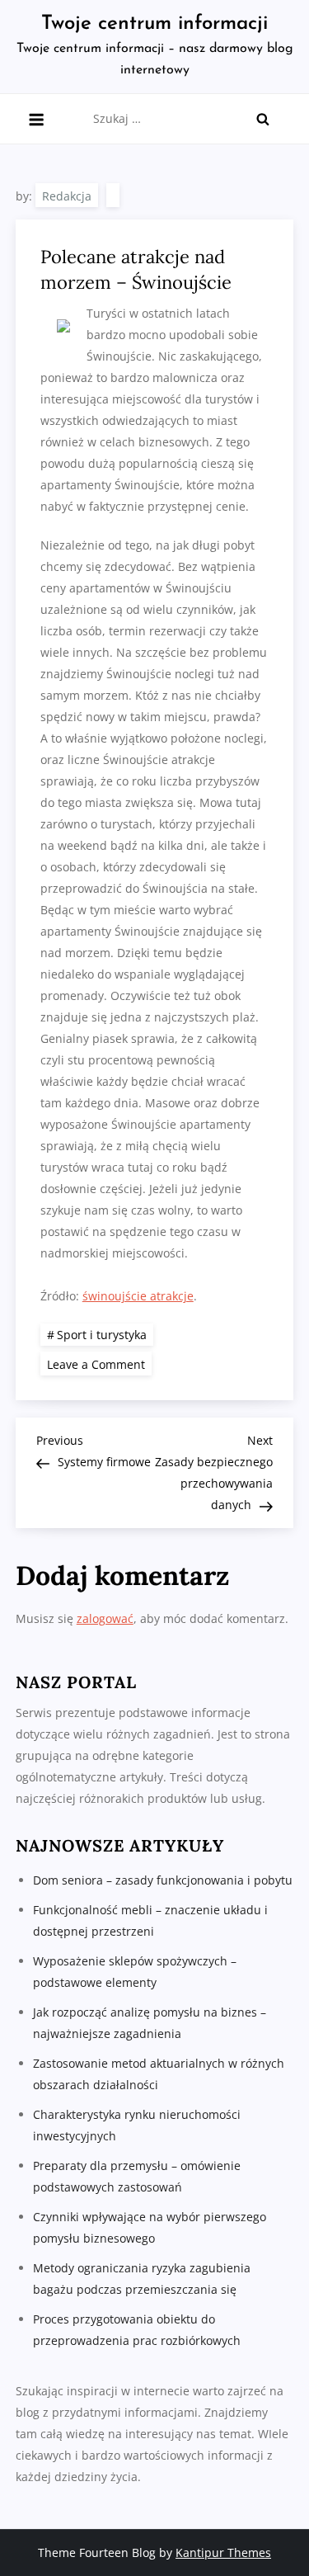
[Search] (263, 119)
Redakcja (67, 196)
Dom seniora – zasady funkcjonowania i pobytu (163, 1880)
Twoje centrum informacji (154, 24)
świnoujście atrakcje (138, 1296)
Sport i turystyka (102, 1335)
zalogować (105, 1618)
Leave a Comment (99, 1363)
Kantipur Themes (223, 2552)
